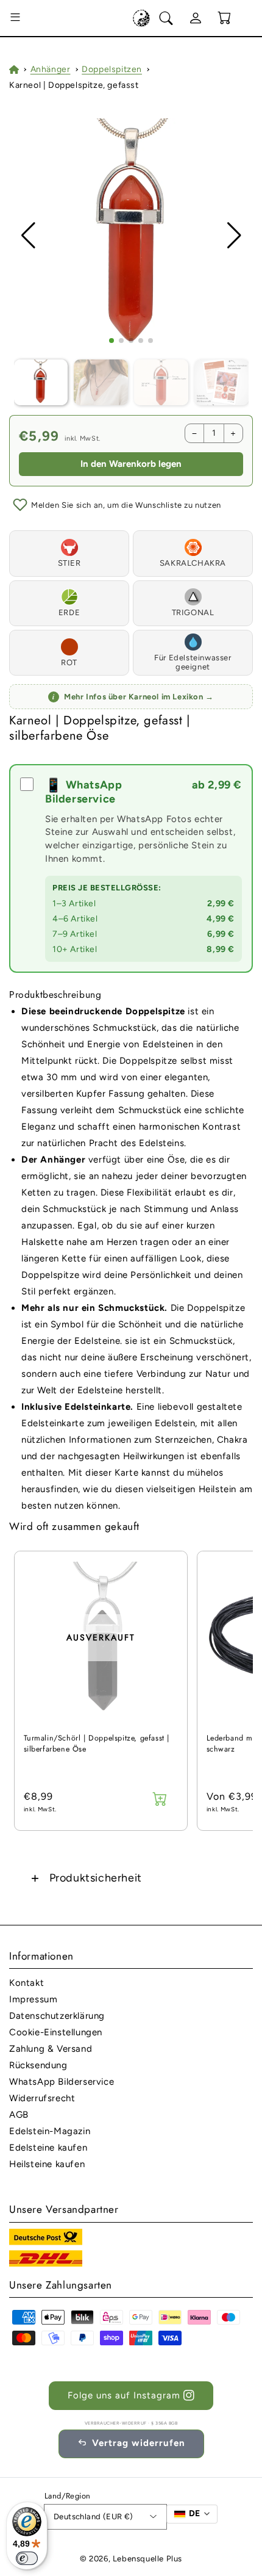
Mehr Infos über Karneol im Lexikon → (133, 697)
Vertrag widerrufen (139, 2443)
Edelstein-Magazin (50, 2131)
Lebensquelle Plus (147, 2559)
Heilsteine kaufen (47, 2164)
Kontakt (27, 1983)
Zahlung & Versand (51, 2049)
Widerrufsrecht (42, 2098)
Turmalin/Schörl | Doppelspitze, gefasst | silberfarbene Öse (97, 1744)
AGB (19, 2115)
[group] (131, 236)
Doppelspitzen (112, 69)
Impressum (33, 1999)
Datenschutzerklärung (57, 2016)
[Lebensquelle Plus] (141, 18)
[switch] (27, 2558)
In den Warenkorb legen (131, 464)
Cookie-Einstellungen (56, 2032)
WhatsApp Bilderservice (62, 2082)
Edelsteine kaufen (48, 2148)
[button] (15, 18)
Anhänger (51, 69)
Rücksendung (38, 2065)
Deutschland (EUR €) (94, 2516)
